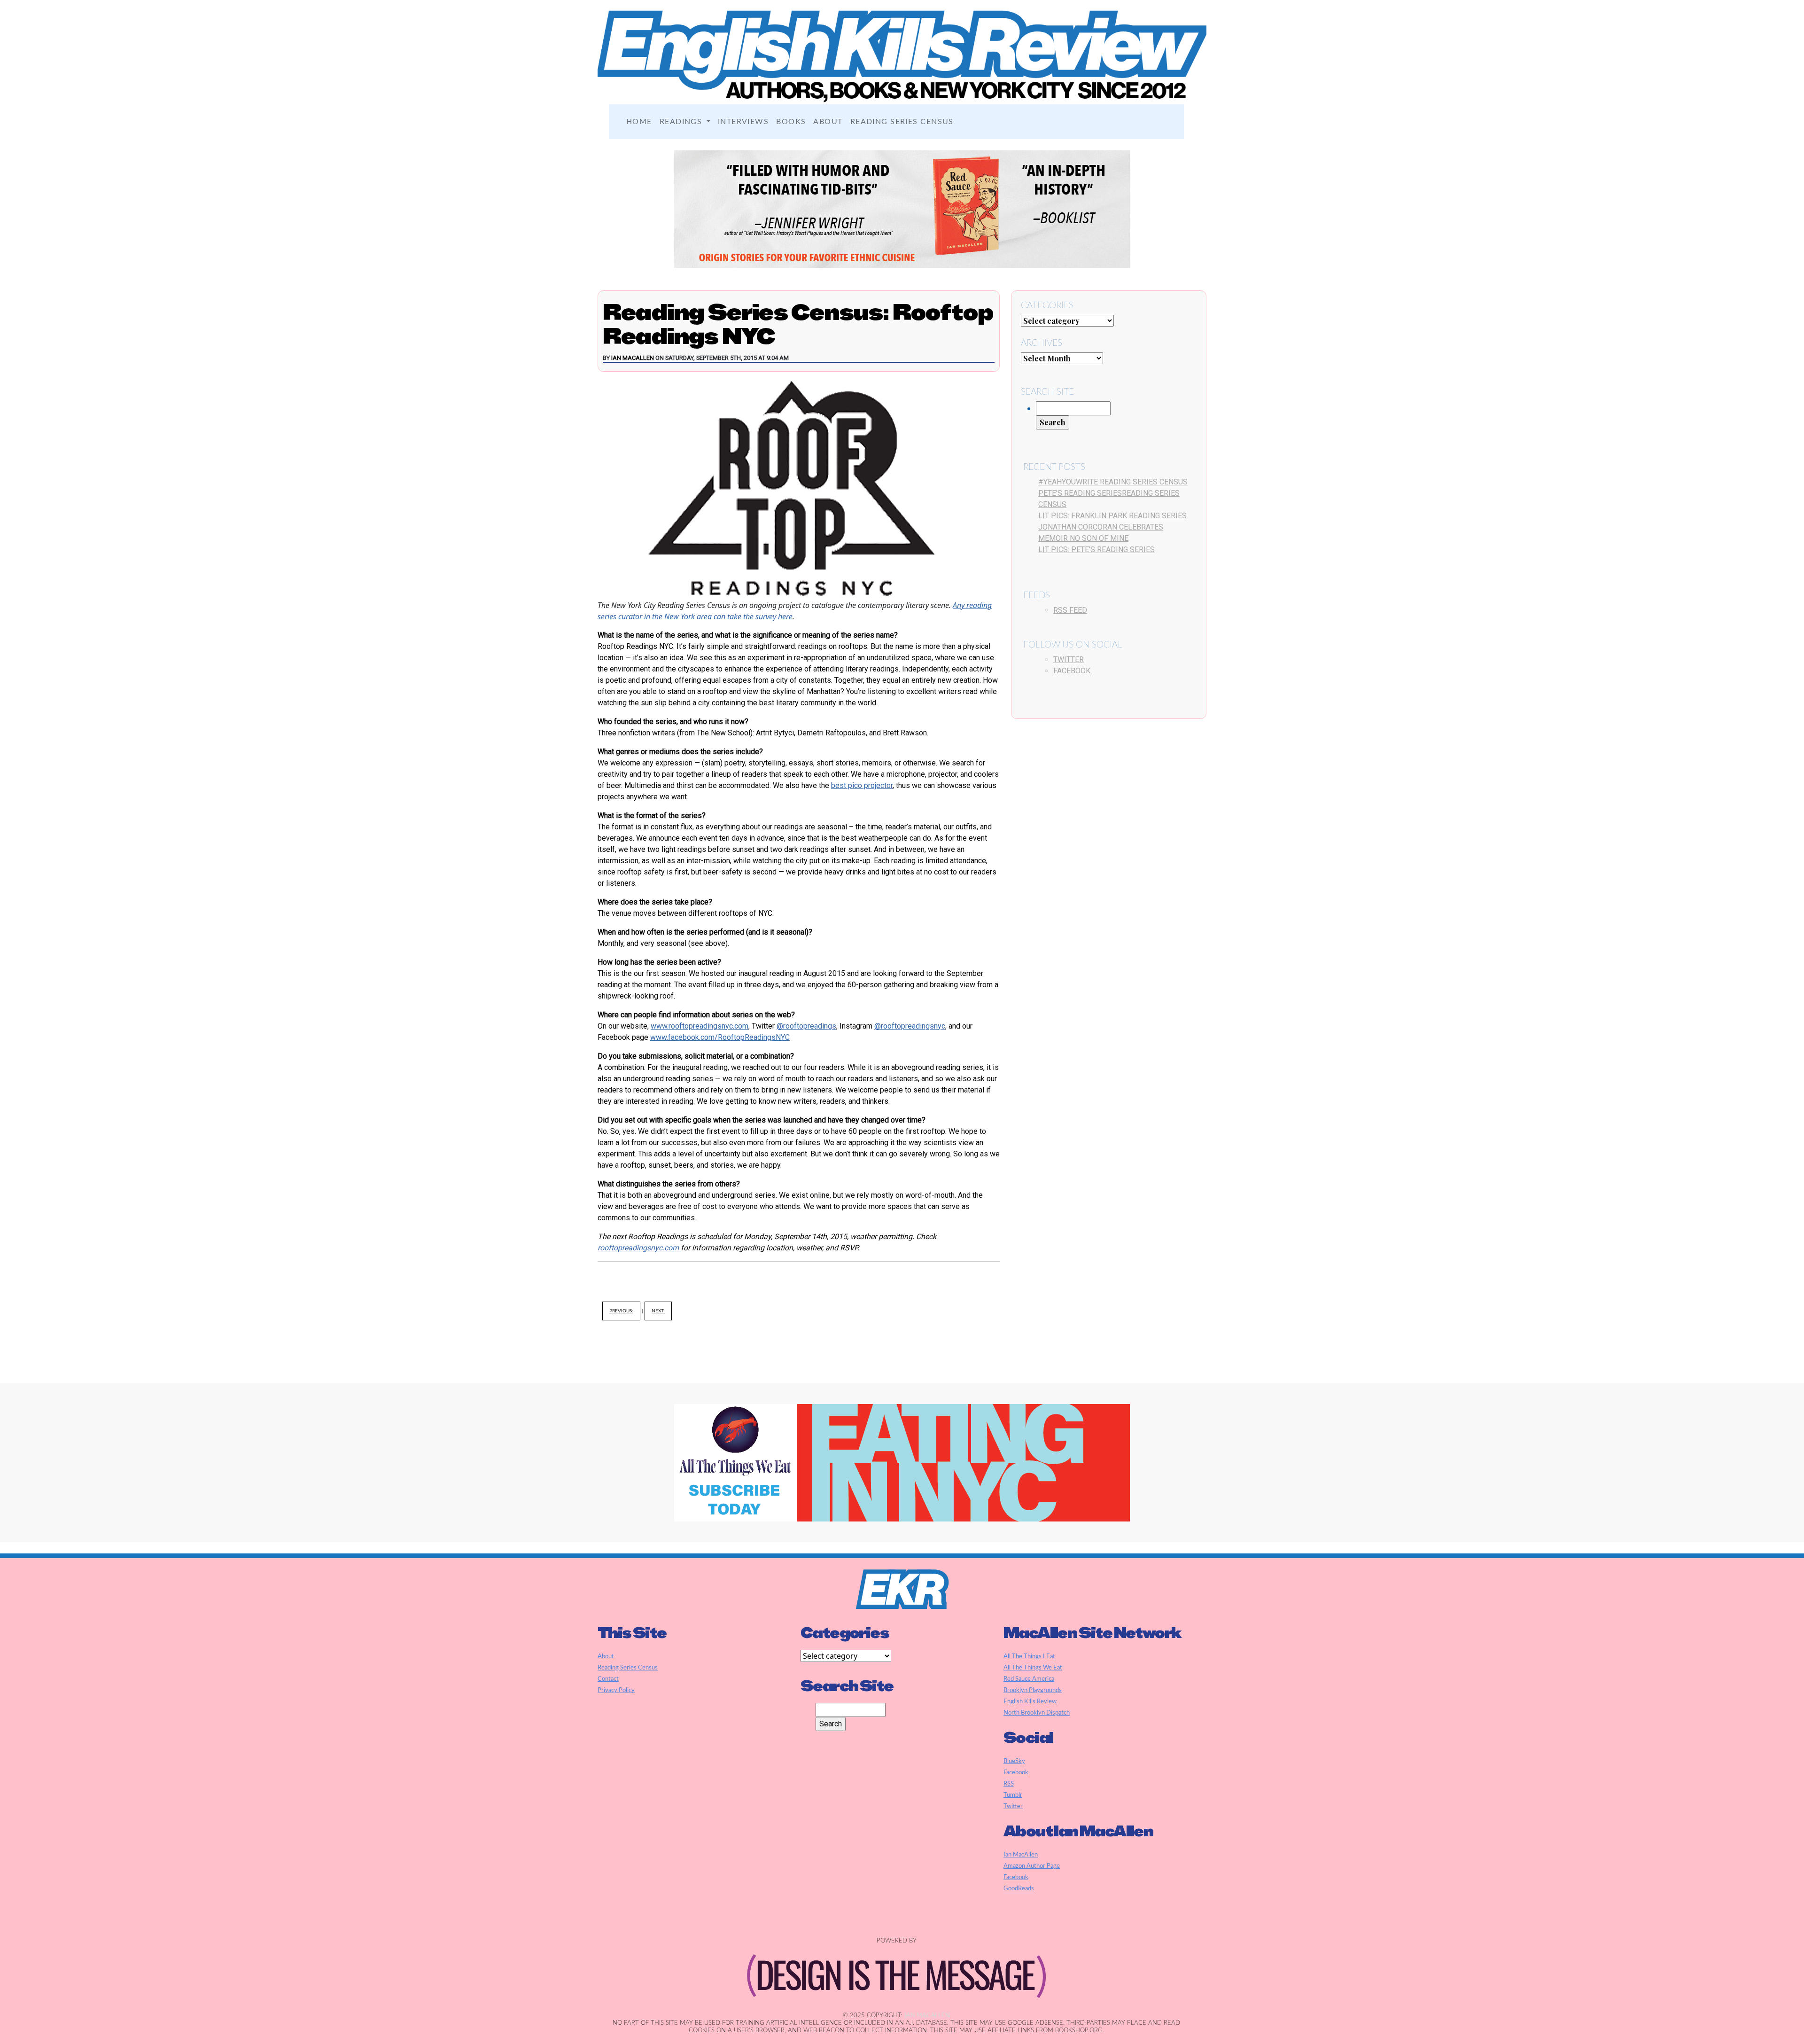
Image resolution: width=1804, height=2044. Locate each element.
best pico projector (862, 785)
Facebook (1072, 671)
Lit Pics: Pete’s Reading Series (1096, 550)
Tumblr (1013, 1795)
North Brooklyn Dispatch (1037, 1713)
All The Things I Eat (1029, 1656)
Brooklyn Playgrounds (1033, 1690)
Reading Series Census (902, 122)
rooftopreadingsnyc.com (639, 1248)
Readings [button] (682, 122)
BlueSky (1014, 1761)
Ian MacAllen (633, 358)
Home (639, 122)
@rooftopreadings (806, 1026)
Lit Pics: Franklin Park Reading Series (1112, 516)
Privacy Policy (616, 1690)
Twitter (1069, 659)
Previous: (621, 1311)
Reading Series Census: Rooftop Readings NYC (798, 324)
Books (791, 122)
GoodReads (1019, 1888)
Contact (608, 1679)
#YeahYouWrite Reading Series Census (1113, 482)
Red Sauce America (1029, 1679)
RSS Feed (1070, 610)
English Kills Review (1030, 1701)
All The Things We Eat (1033, 1668)
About (828, 122)
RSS (1009, 1784)
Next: (658, 1311)
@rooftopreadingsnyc (910, 1026)
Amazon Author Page (1032, 1866)
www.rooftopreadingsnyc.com (700, 1026)
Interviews (743, 122)
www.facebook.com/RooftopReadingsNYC (720, 1037)
